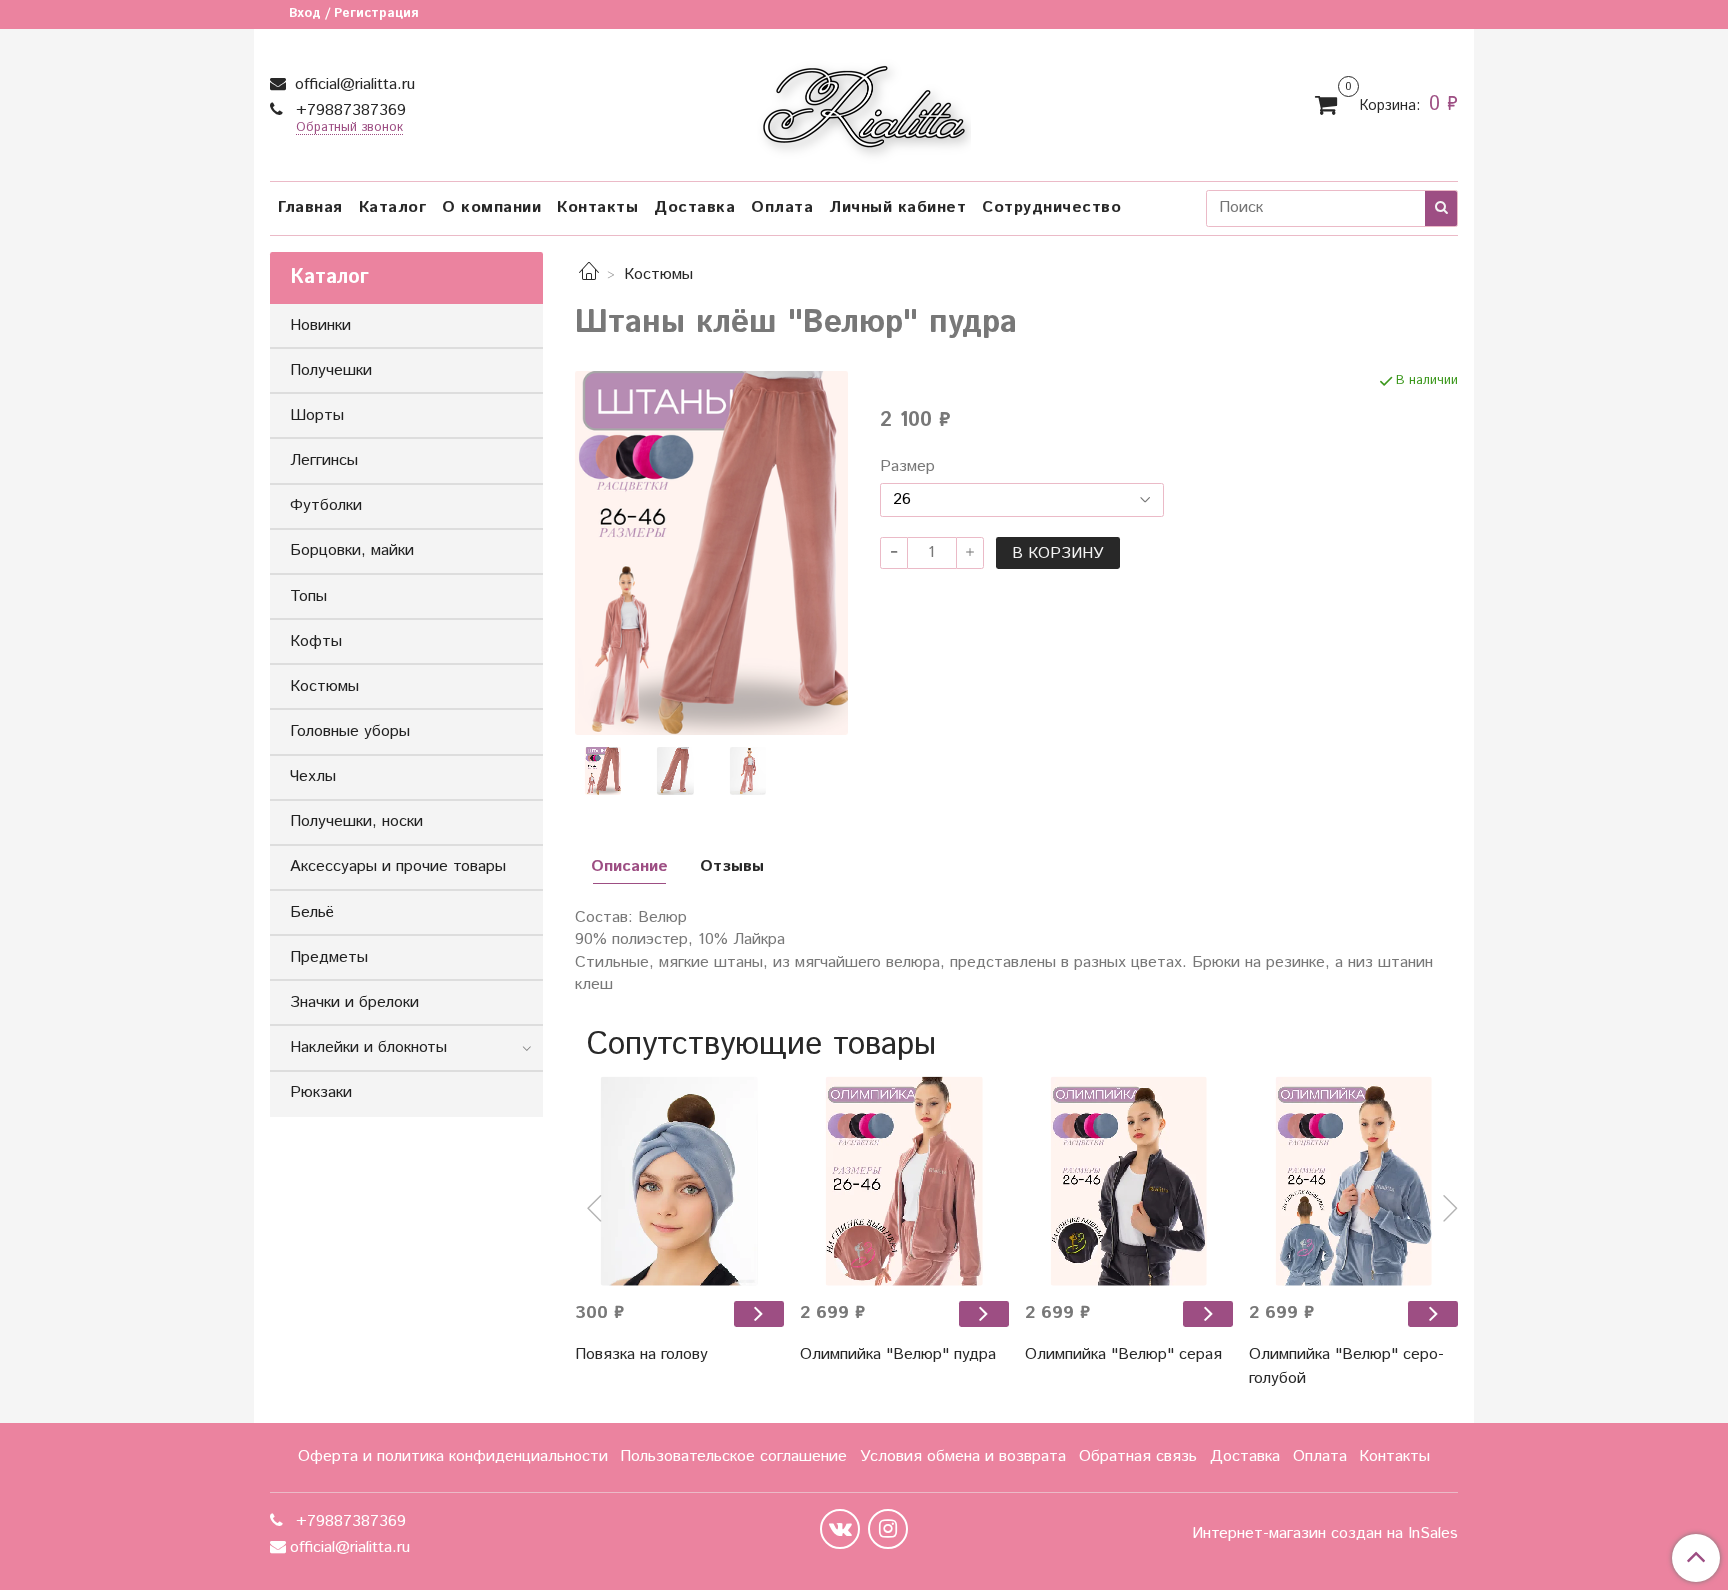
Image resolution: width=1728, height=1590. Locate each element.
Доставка (694, 207)
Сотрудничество (1051, 207)
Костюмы (658, 274)
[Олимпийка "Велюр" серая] (1208, 1313)
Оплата (782, 207)
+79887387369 (348, 110)
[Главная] (589, 274)
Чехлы (313, 776)
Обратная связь (1138, 1456)
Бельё (312, 912)
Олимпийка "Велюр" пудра (898, 1354)
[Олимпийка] (904, 1181)
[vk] (840, 1529)
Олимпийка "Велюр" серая (1123, 1354)
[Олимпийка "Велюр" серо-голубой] (1433, 1313)
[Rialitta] (864, 100)
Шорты (317, 415)
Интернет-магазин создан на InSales (1325, 1534)
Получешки (331, 370)
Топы (308, 596)
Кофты (316, 641)
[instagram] (888, 1529)
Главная (310, 207)
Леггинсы (324, 460)
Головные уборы (350, 731)
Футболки (326, 505)
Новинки (320, 325)
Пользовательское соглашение (733, 1456)
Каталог (393, 207)
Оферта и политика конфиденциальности (453, 1456)
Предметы (329, 957)
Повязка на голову (641, 1354)
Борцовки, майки (352, 550)
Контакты (597, 207)
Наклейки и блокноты (368, 1047)
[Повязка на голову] (679, 1181)
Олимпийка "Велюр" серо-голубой (1346, 1366)
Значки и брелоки (354, 1002)
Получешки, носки (356, 821)
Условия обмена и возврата (963, 1456)
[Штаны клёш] (711, 552)
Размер (907, 467)
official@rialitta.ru (352, 84)
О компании (491, 207)
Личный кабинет (897, 207)
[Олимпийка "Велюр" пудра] (984, 1313)
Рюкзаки (321, 1092)
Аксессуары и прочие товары (398, 866)
